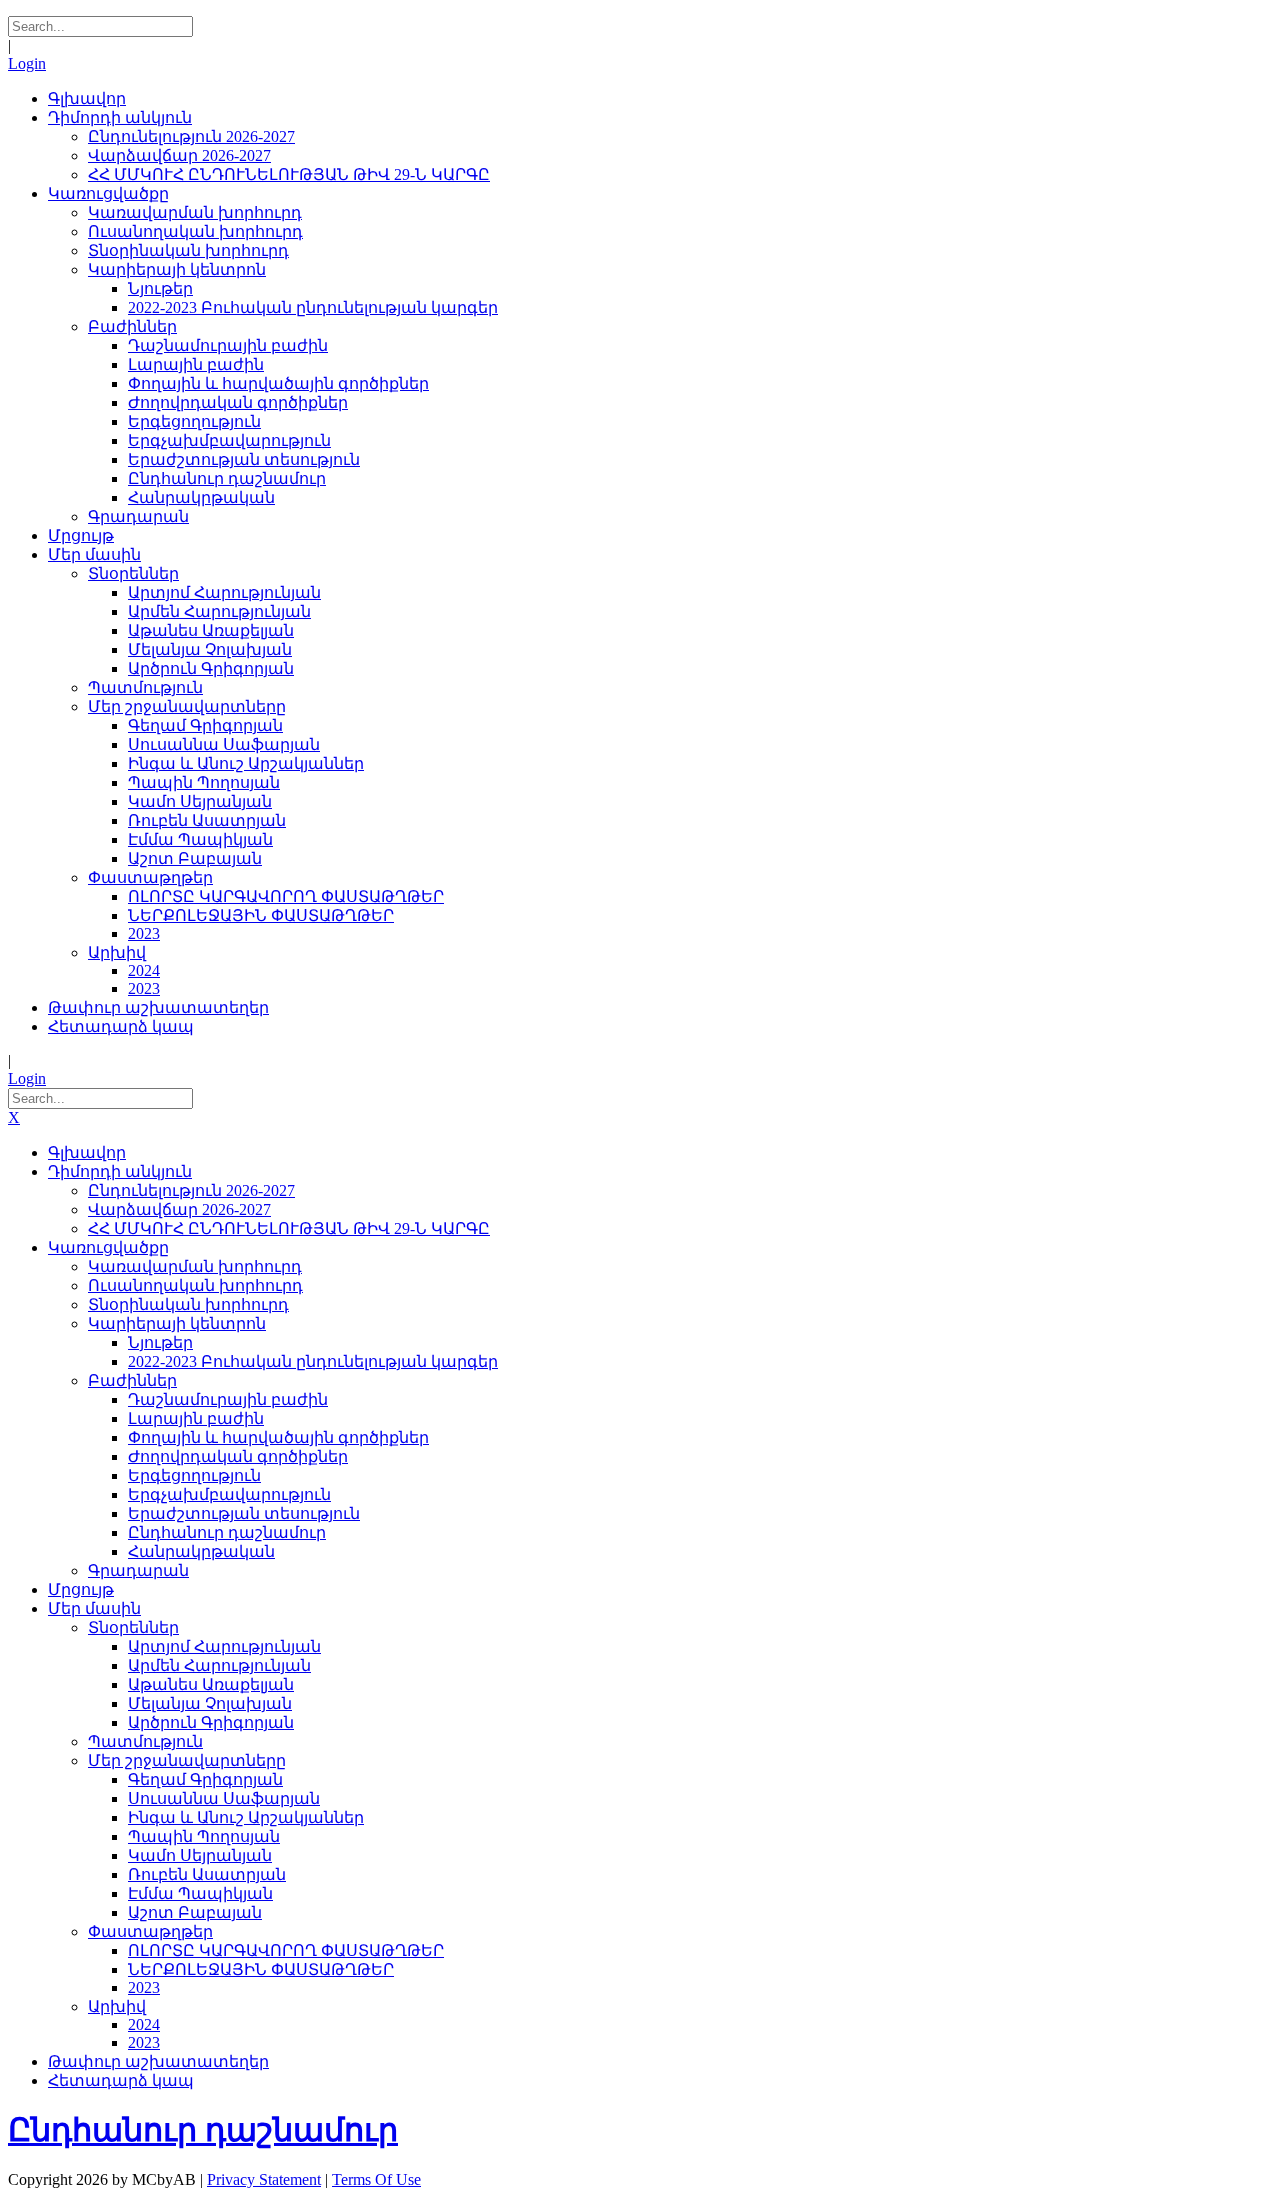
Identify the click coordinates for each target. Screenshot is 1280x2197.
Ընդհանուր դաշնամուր (203, 2130)
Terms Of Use (376, 2179)
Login (27, 63)
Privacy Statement (264, 2179)
